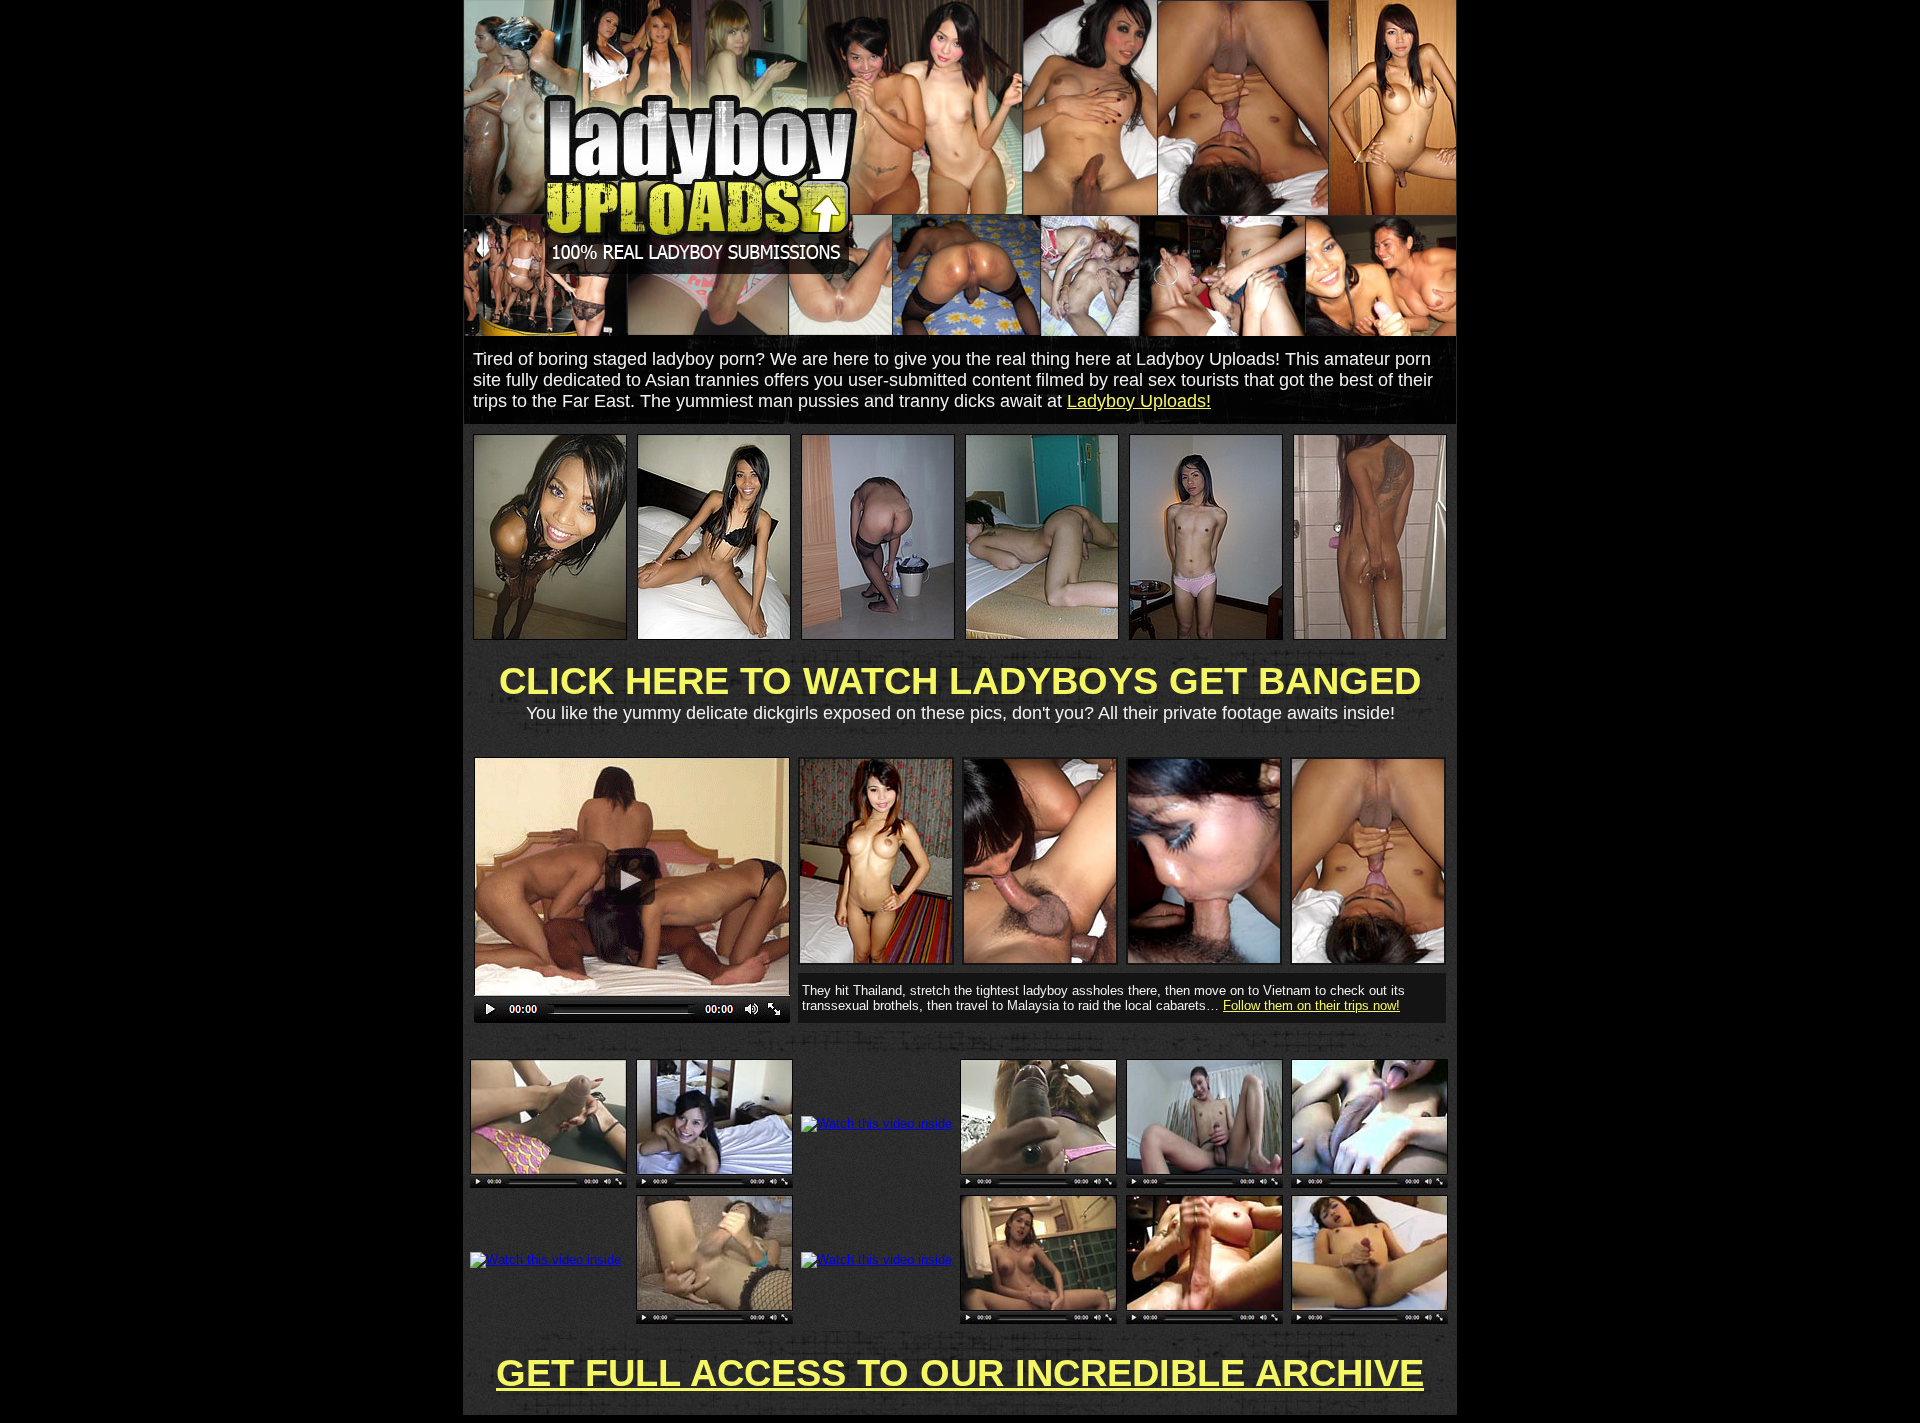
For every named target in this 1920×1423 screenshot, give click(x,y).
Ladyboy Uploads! (1139, 401)
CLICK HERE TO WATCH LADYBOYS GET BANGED (960, 681)
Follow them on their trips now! (1311, 1005)
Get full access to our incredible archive (960, 1373)
